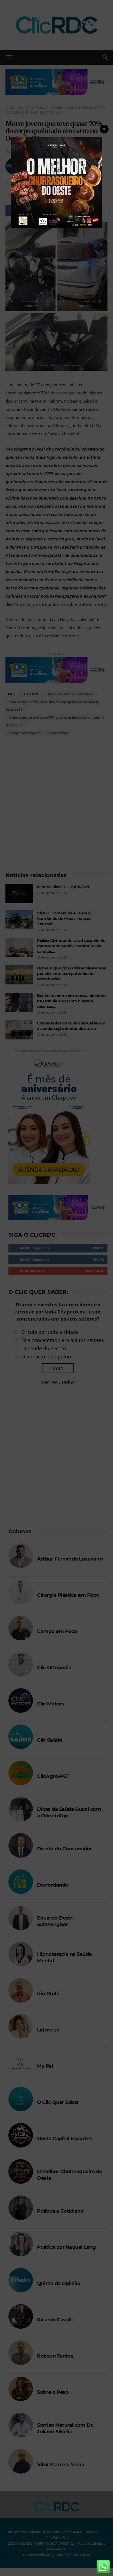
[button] (104, 129)
